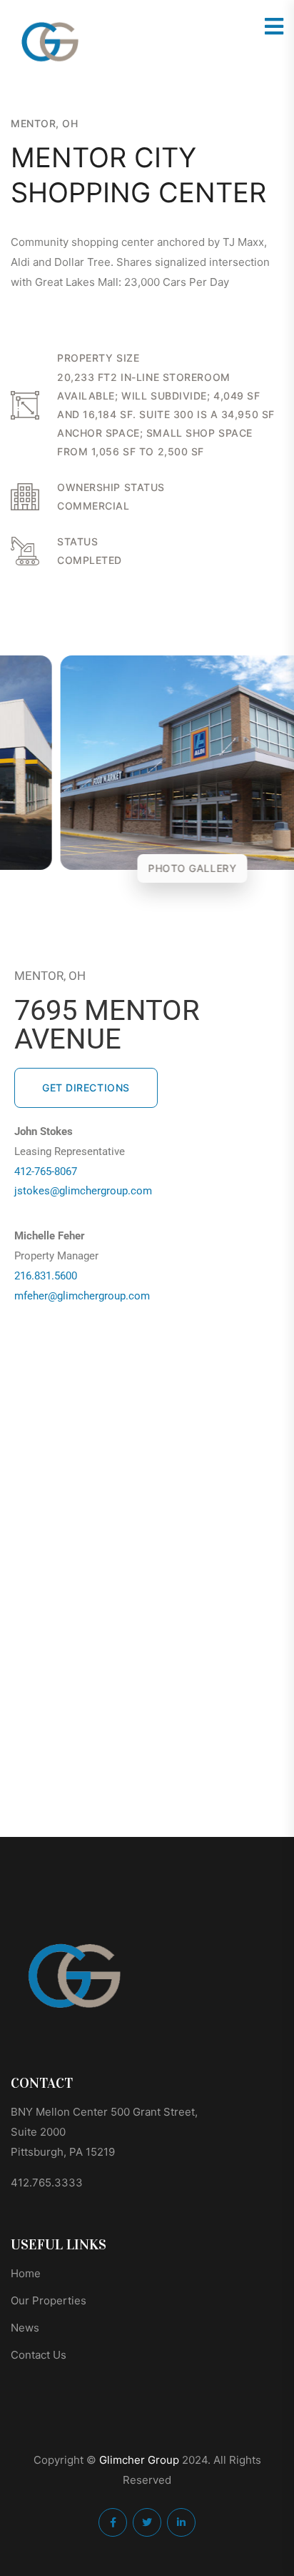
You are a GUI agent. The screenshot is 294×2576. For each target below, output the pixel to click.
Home (26, 2273)
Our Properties (49, 2300)
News (25, 2328)
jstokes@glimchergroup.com (83, 1191)
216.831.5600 (46, 1276)
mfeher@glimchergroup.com (82, 1296)
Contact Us (39, 2355)
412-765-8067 (46, 1171)
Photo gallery (147, 868)
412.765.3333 (47, 2183)
